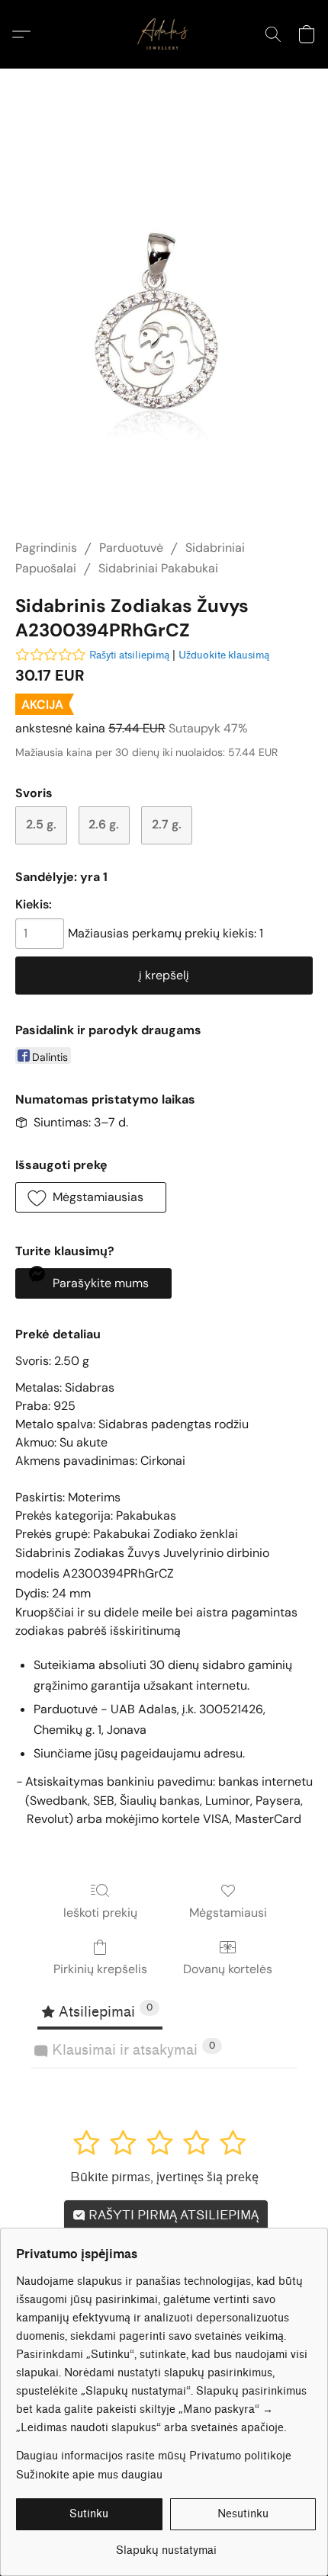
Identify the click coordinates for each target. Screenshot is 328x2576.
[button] (164, 34)
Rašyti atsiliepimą (129, 655)
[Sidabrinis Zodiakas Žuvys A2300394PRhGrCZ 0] (164, 322)
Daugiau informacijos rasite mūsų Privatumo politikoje (154, 2456)
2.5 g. (41, 824)
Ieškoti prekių (100, 1913)
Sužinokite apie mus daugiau (89, 2475)
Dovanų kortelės (228, 1969)
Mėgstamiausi (228, 1913)
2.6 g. (104, 824)
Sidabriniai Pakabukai (158, 568)
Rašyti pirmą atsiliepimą (172, 2215)
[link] (166, 2545)
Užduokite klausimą (224, 655)
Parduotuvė (131, 548)
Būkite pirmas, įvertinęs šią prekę (164, 2177)
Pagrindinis (46, 548)
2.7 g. (167, 824)
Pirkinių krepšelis (100, 1969)
